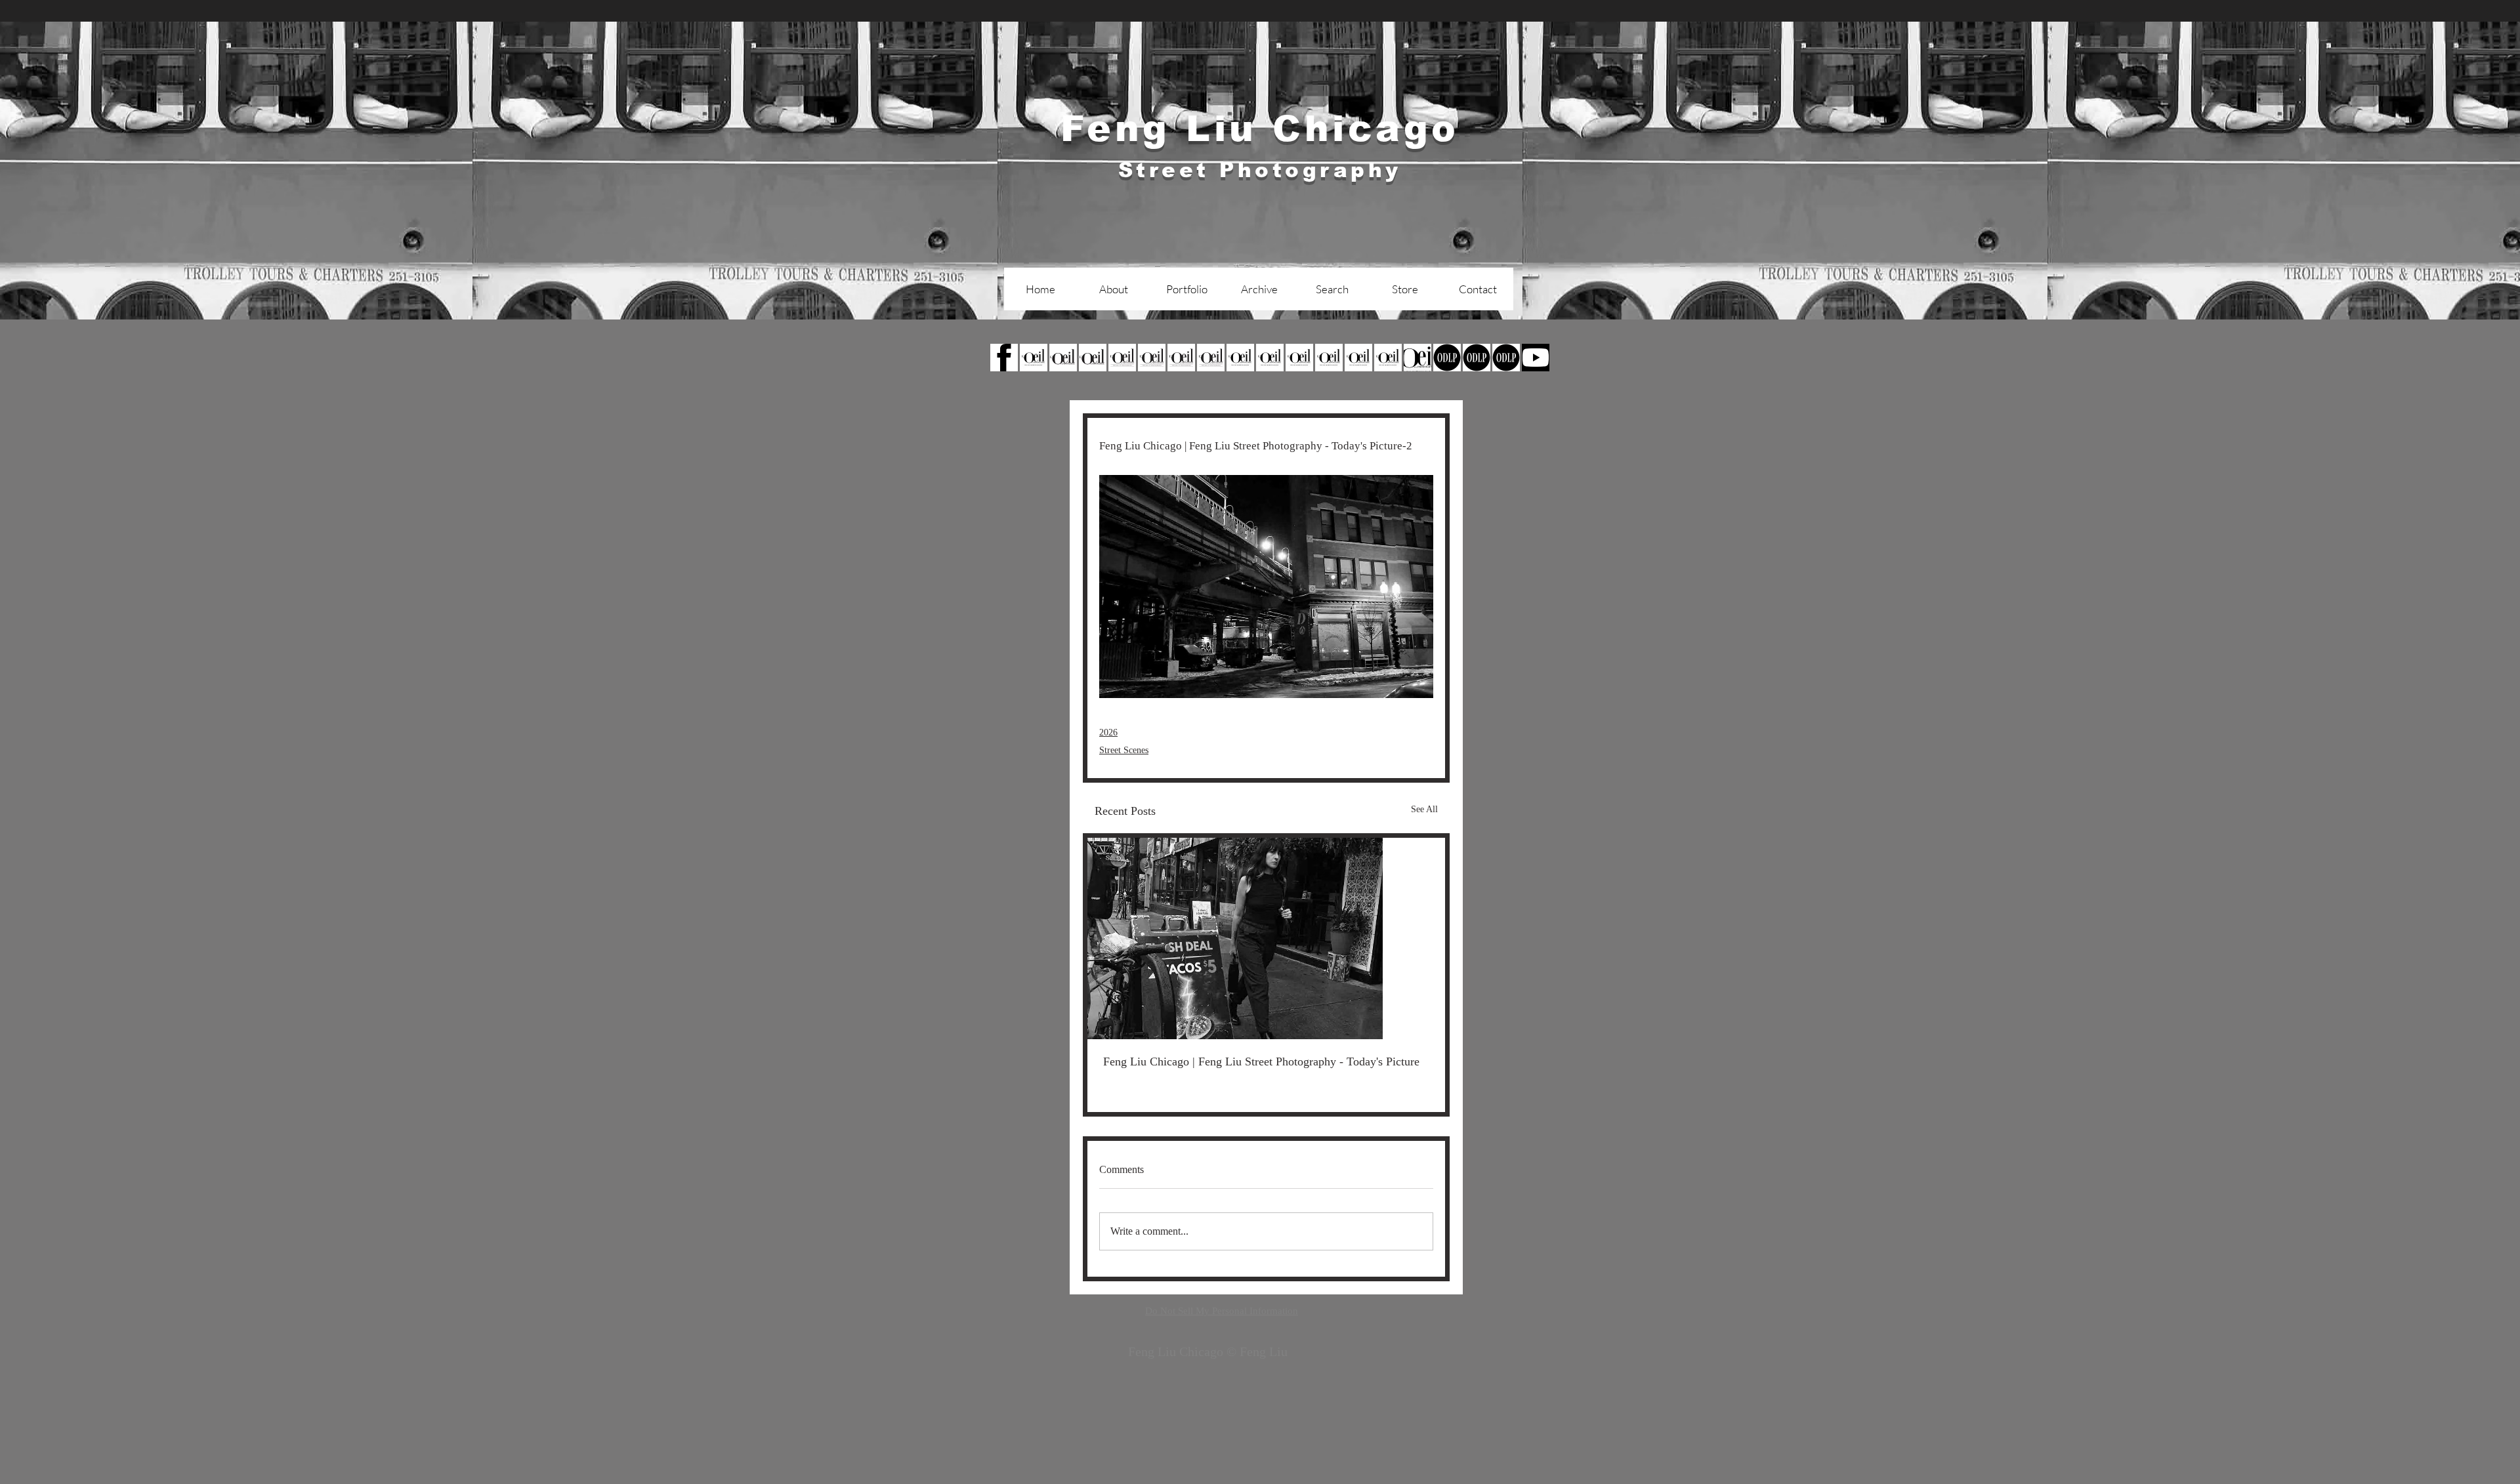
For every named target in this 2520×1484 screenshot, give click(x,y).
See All (1424, 809)
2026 (1108, 732)
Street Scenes (1124, 750)
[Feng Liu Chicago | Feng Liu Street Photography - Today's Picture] (1266, 938)
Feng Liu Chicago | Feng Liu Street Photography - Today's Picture (1261, 1061)
